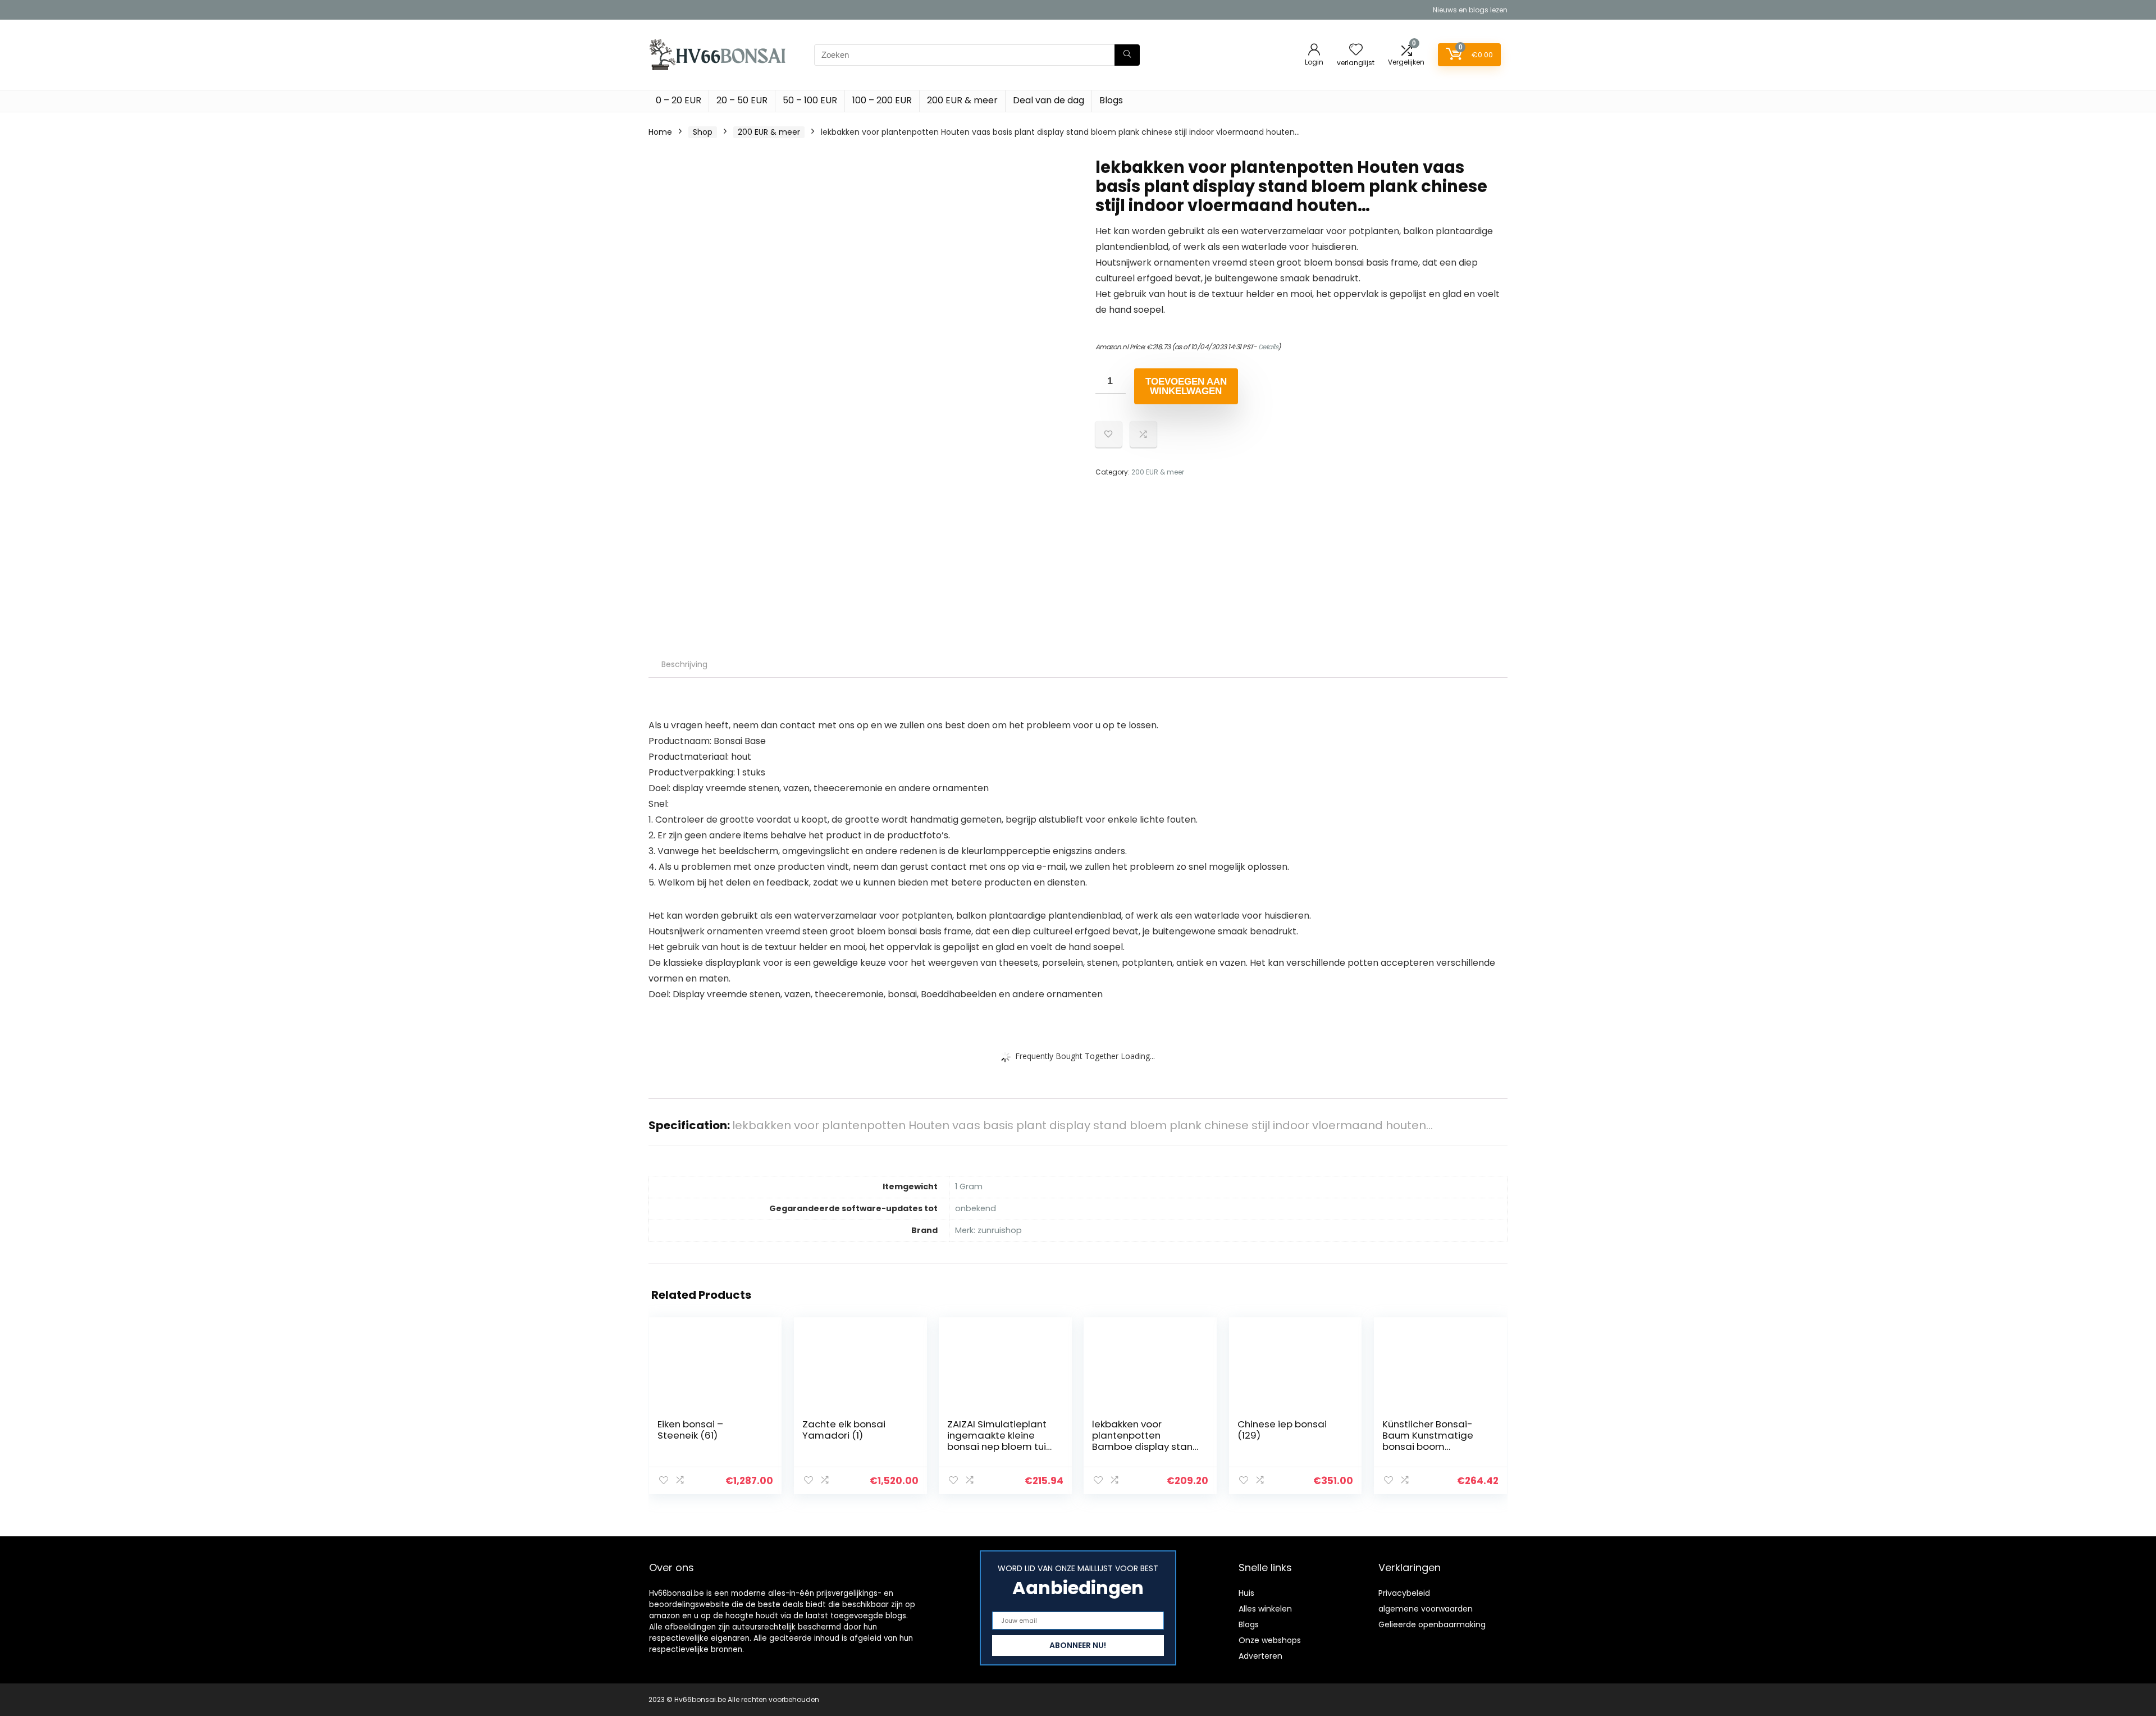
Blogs (1111, 100)
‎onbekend (976, 1208)
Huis (1246, 1593)
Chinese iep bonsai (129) (1282, 1430)
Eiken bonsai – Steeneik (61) (690, 1430)
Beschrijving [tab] (684, 664)
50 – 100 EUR (810, 100)
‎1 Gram (969, 1186)
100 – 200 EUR (882, 100)
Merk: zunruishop (988, 1230)
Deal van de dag (1049, 100)
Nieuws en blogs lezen (1470, 10)
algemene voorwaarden (1426, 1609)
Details (1268, 347)
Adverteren (1260, 1656)
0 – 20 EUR (679, 100)
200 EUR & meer (962, 100)
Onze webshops (1270, 1640)
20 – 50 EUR (742, 100)
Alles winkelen (1265, 1609)
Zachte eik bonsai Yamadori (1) (844, 1430)
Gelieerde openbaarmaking (1432, 1624)
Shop (703, 132)
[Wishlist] (1356, 50)
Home (660, 132)
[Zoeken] (1127, 55)
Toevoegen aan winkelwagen (1186, 386)
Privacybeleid (1404, 1593)
